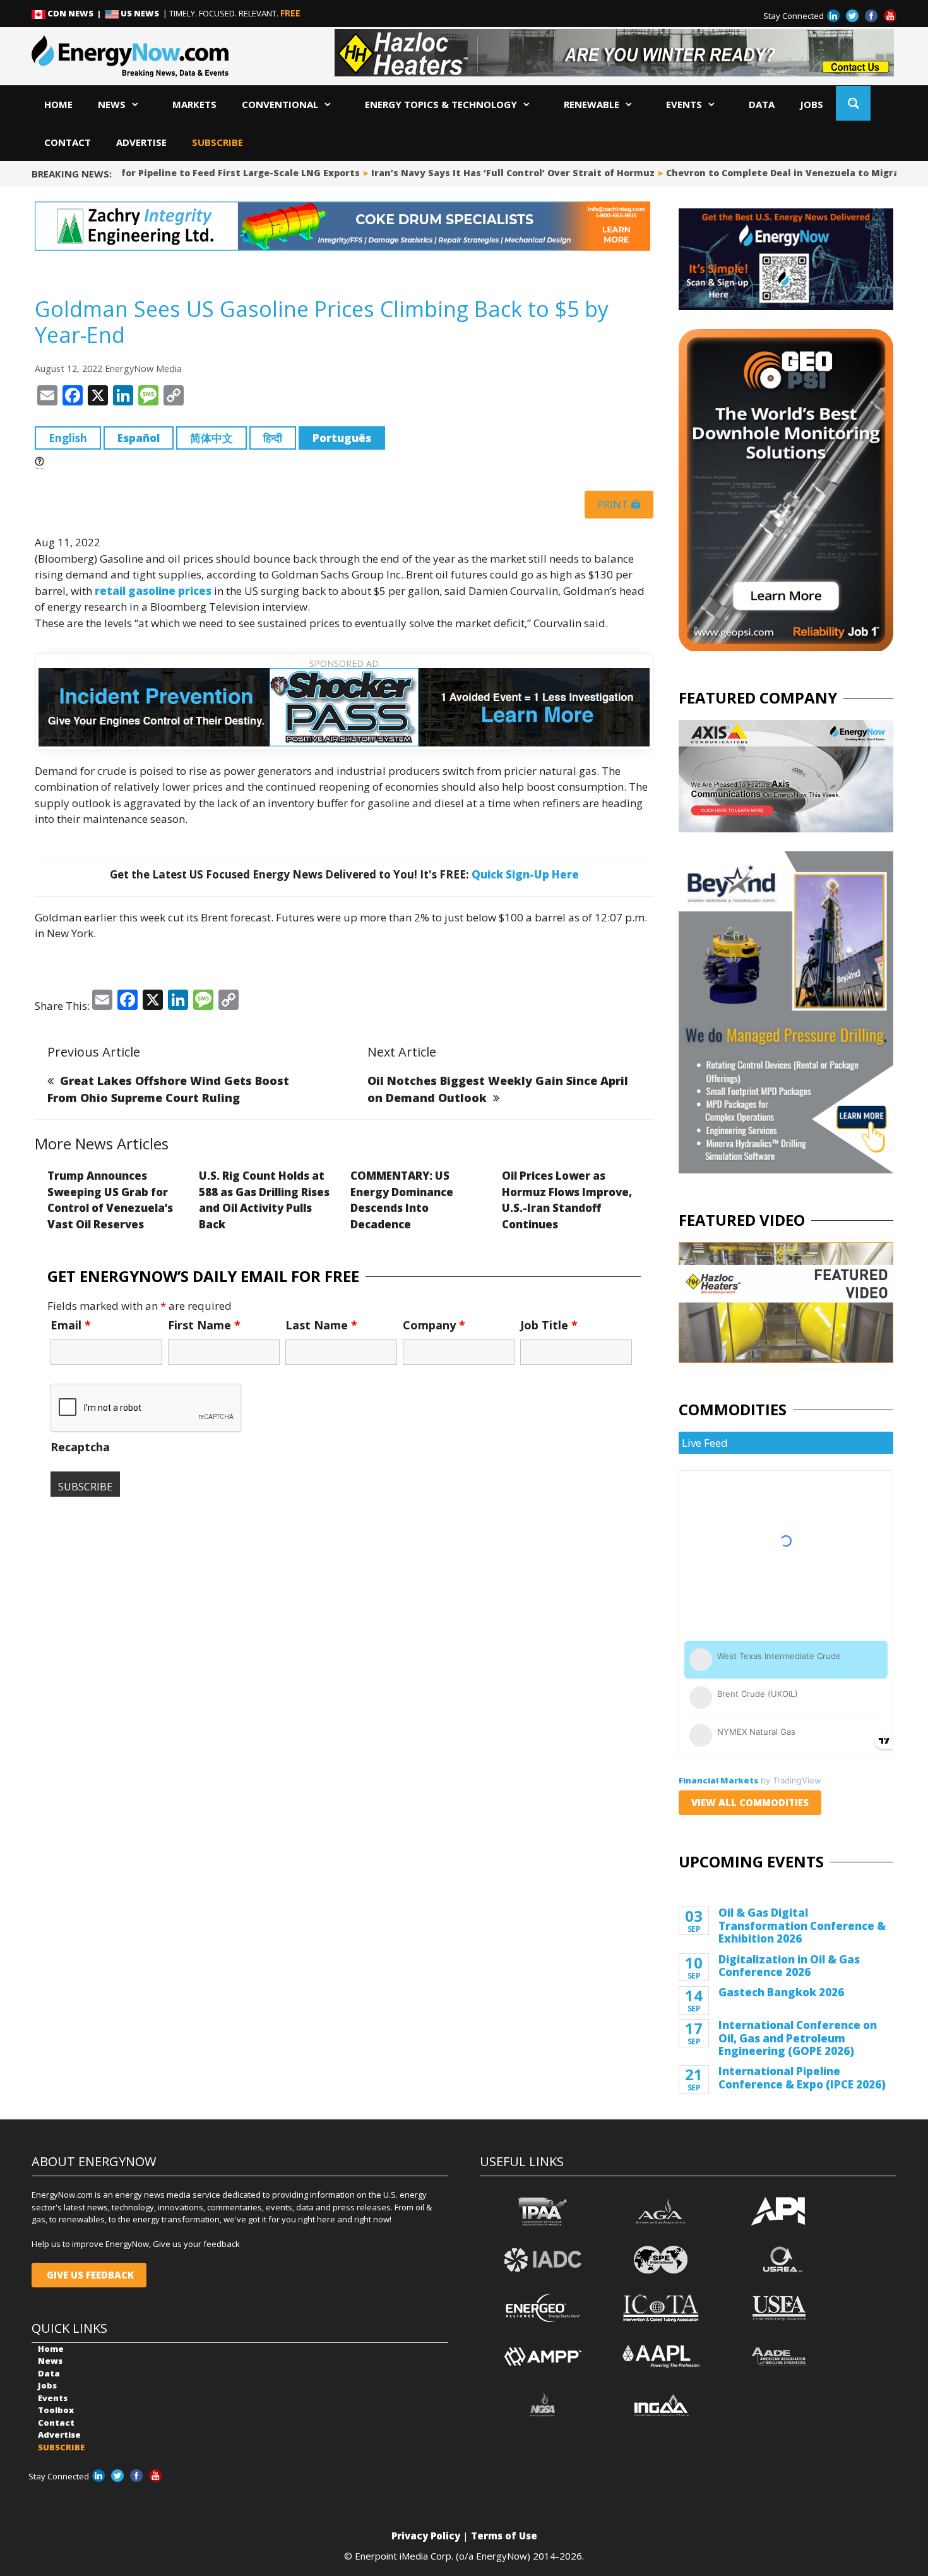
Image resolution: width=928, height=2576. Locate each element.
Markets (194, 104)
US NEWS (140, 13)
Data (762, 104)
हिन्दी (273, 438)
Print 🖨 (619, 505)
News (112, 104)
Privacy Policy (426, 2536)
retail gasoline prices (153, 591)
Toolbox (56, 2410)
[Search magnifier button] (853, 103)
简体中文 (211, 438)
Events (684, 104)
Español (139, 438)
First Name (204, 1325)
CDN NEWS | (75, 13)
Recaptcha (80, 1447)
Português (342, 438)
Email (71, 1325)
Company (434, 1325)
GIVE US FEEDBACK (89, 2275)
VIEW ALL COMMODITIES (750, 1802)
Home (58, 104)
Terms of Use (504, 2536)
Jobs (812, 104)
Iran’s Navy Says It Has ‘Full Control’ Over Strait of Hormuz (488, 173)
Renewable (592, 104)
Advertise (141, 142)
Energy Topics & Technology (441, 104)
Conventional (280, 104)
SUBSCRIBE (217, 142)
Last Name (321, 1325)
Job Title (549, 1325)
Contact (68, 142)
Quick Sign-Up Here (525, 874)
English (68, 438)
